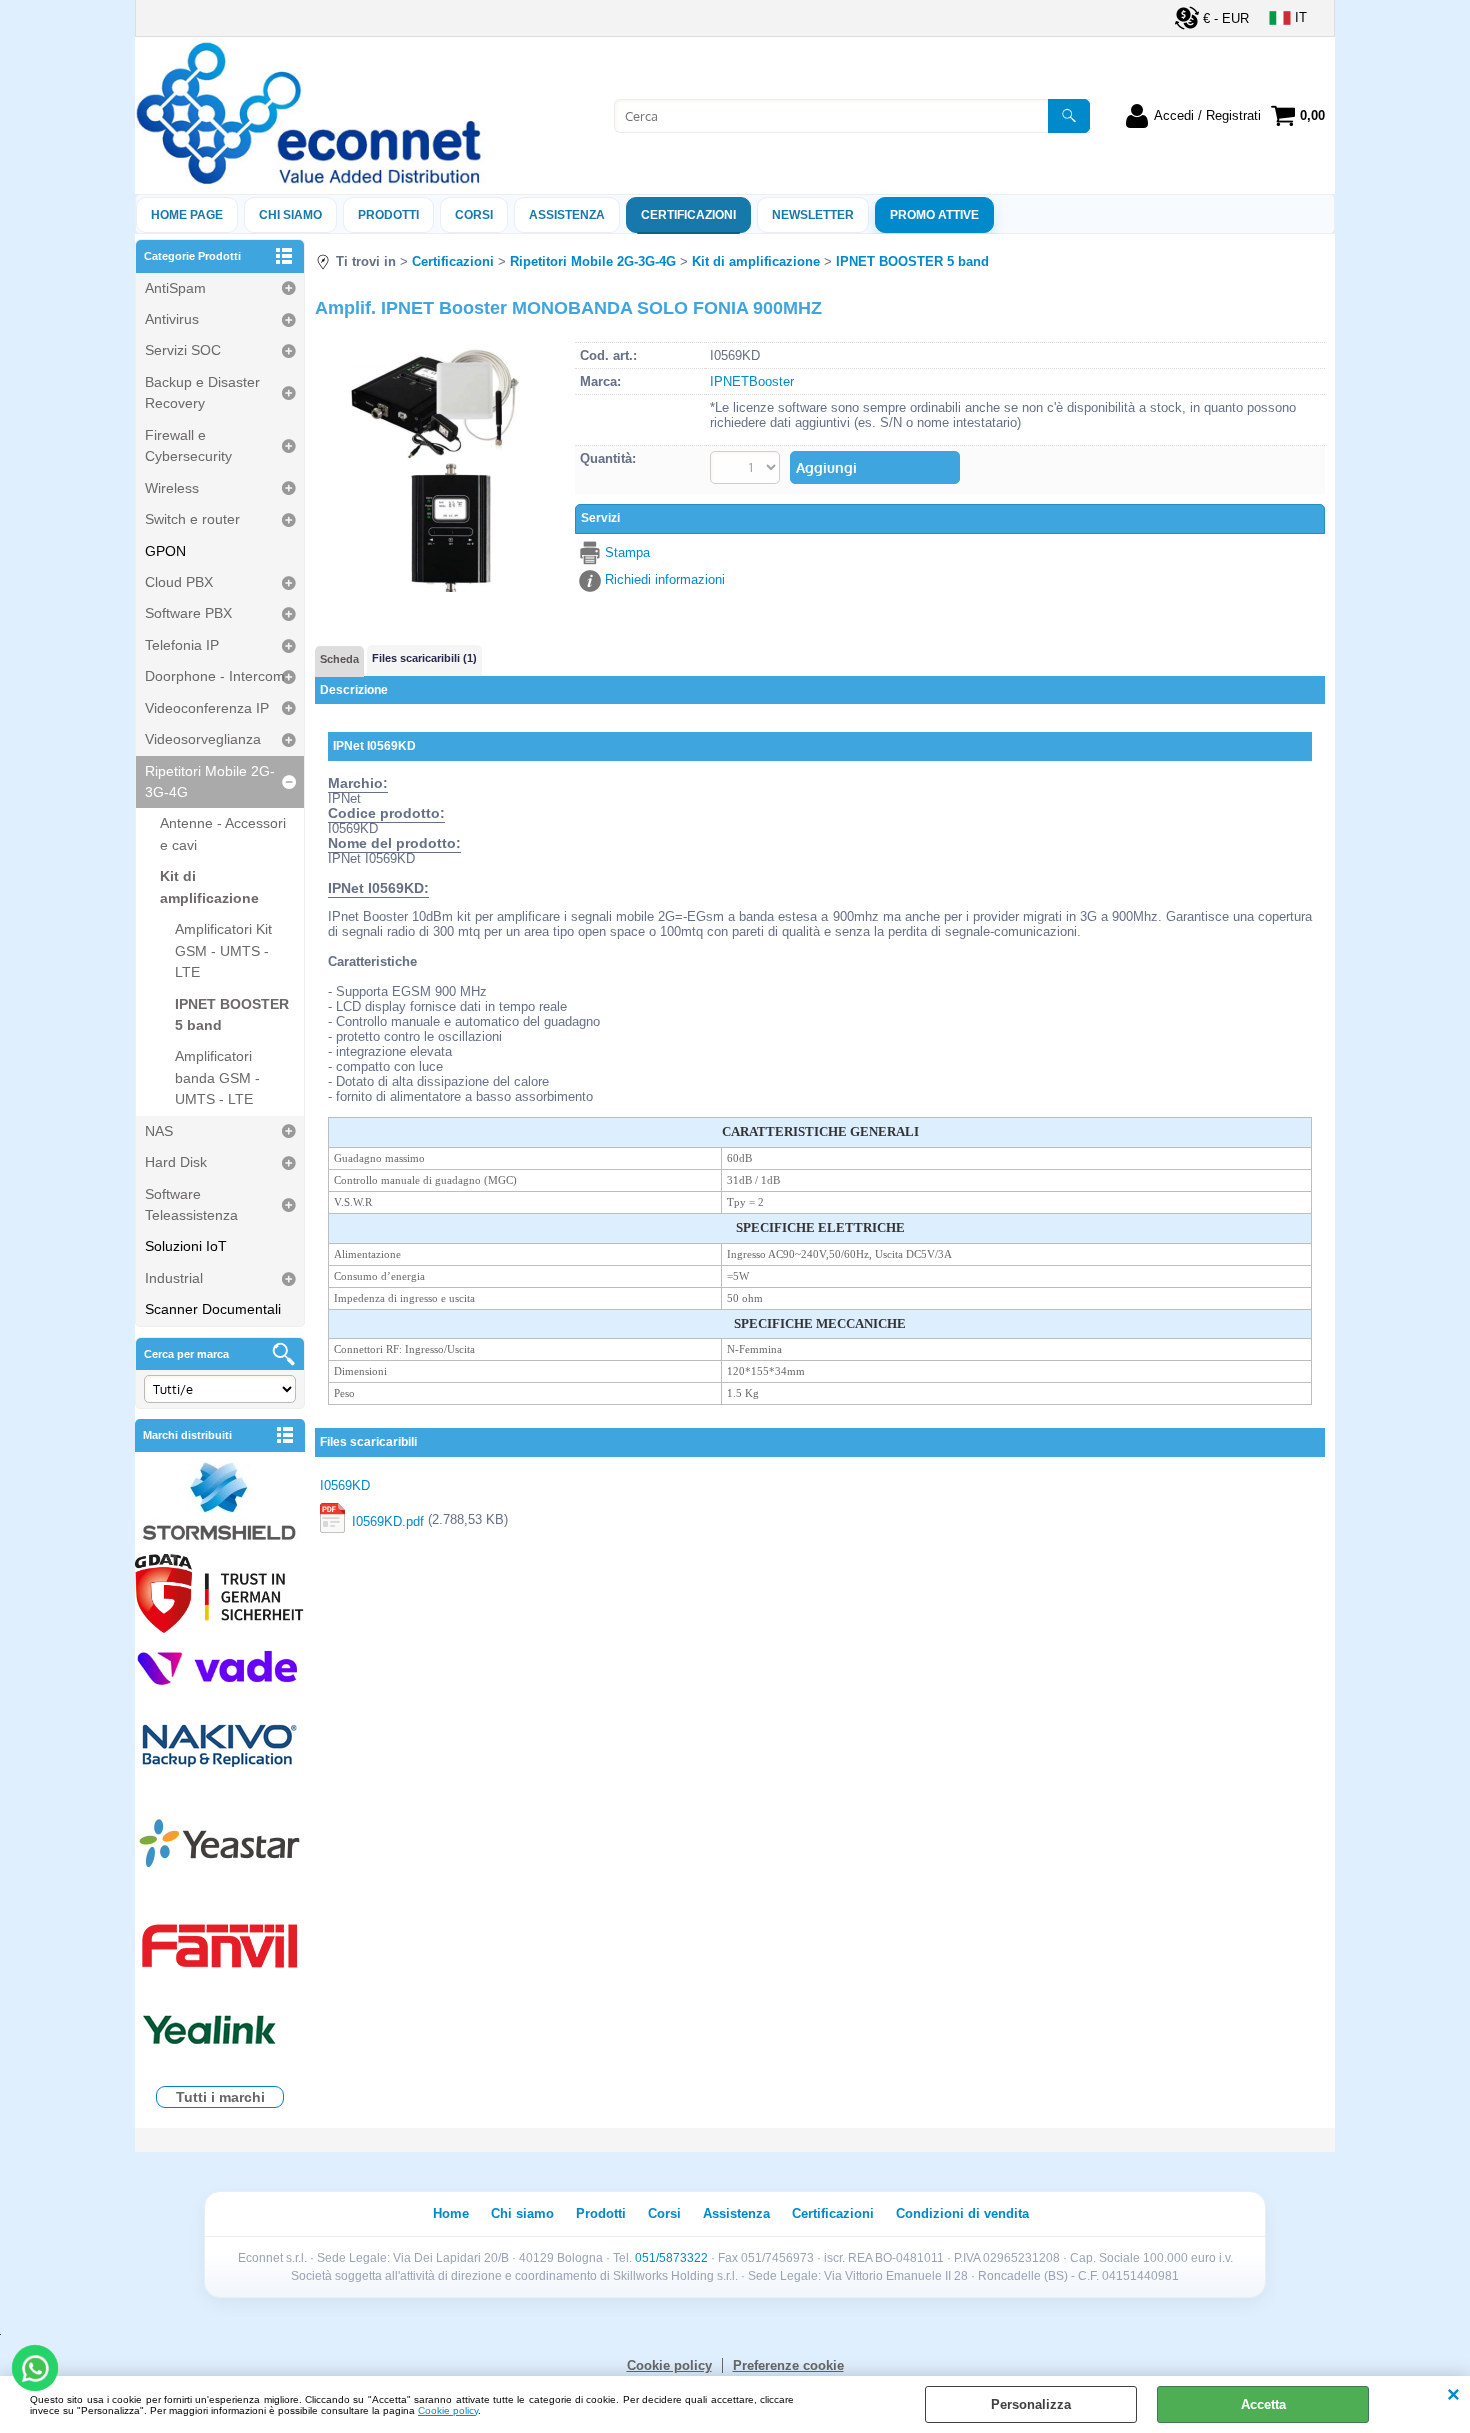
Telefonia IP (182, 645)
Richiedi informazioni (665, 579)
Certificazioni (688, 215)
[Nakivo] (220, 1744)
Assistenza (736, 2213)
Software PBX (188, 613)
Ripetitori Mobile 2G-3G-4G (210, 781)
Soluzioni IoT (186, 1246)
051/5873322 (671, 2258)
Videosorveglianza (203, 739)
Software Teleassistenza (191, 1204)
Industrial (174, 1278)
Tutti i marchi (220, 2097)
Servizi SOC (183, 350)
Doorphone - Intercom (215, 676)
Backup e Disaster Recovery (202, 392)
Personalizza (1031, 2404)
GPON (165, 551)
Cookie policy (448, 2410)
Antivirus (172, 319)
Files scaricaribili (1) (424, 658)
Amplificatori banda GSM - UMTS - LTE (217, 1077)
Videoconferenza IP (207, 708)
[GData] (220, 1596)
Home (451, 2213)
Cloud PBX (179, 582)
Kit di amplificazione (209, 886)
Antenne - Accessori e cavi (223, 833)
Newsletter (813, 215)
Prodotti (388, 215)
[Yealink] (220, 2032)
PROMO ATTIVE (934, 215)
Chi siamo (290, 215)
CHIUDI (1453, 2396)
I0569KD (345, 1485)
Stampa (627, 552)
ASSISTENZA (567, 215)
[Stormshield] (220, 1503)
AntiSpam (175, 288)
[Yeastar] (220, 1847)
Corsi (474, 215)
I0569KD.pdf (388, 1521)
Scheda (339, 659)
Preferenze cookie (788, 2365)
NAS (159, 1131)
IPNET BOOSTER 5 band (232, 1014)
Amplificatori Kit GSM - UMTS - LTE (223, 950)
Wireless (172, 488)
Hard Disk (176, 1162)
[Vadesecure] (220, 1666)
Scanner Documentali (213, 1309)
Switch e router (192, 519)
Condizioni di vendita (962, 2213)
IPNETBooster (752, 381)
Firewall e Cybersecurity (188, 445)
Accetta (1263, 2404)
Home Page (187, 215)
